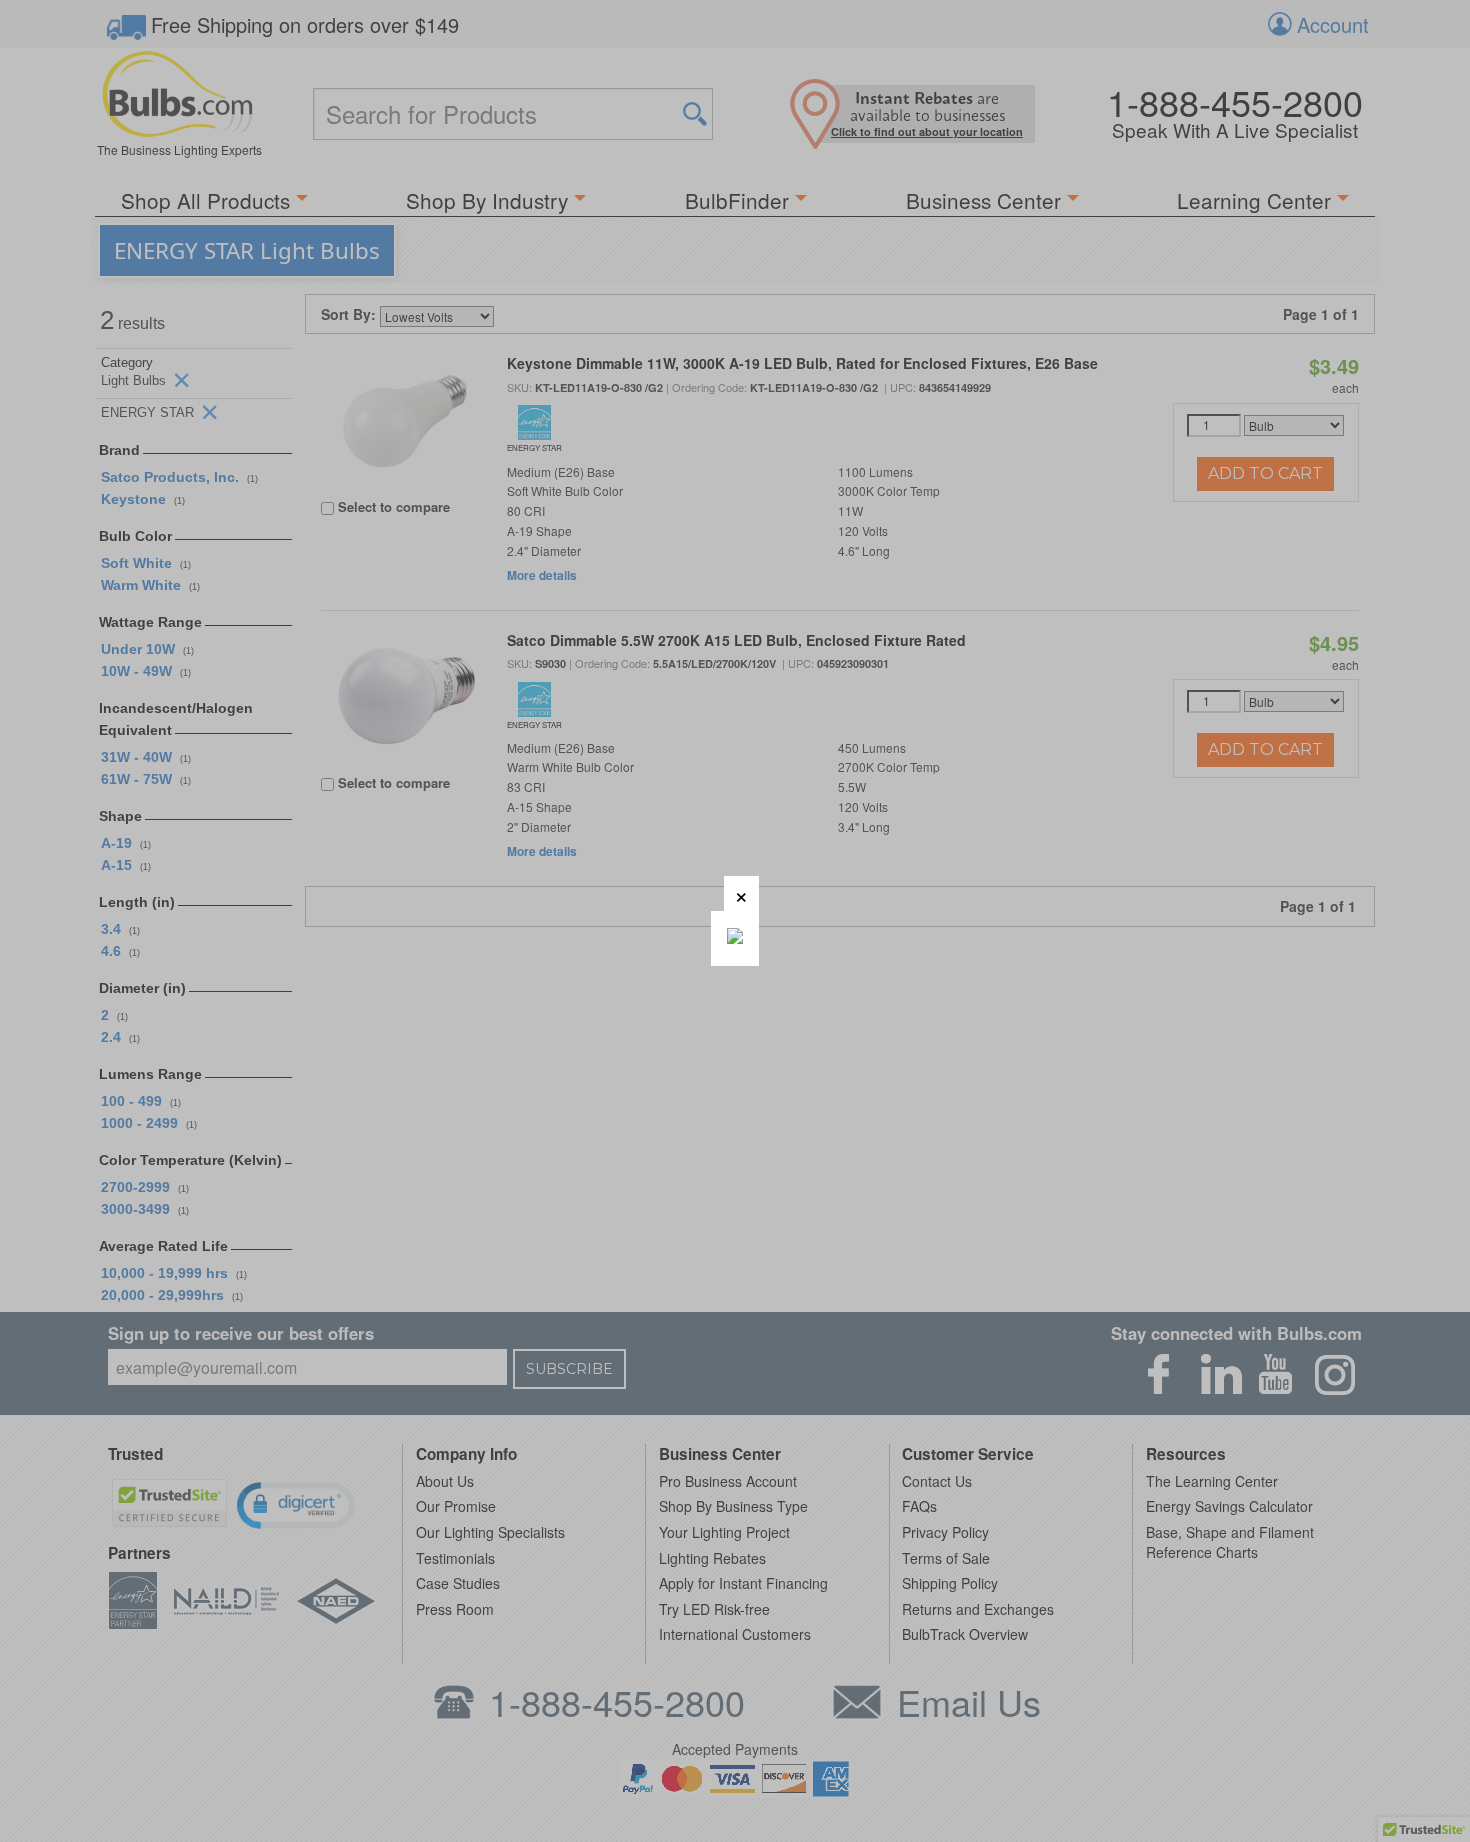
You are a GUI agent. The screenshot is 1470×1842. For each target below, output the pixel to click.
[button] (741, 893)
